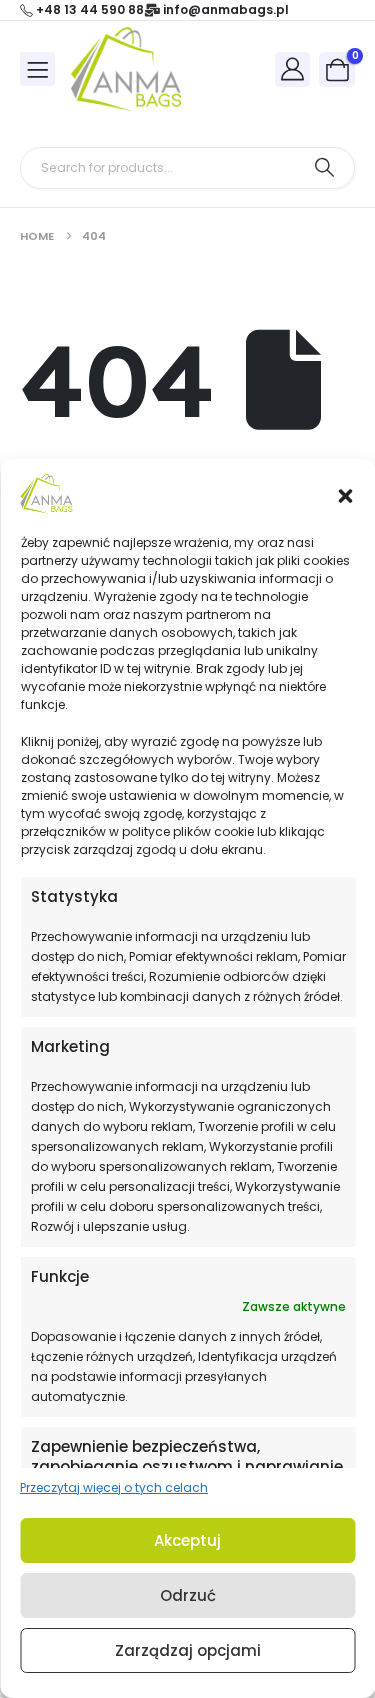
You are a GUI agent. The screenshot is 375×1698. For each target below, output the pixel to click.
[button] (345, 494)
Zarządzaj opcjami (188, 1650)
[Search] (324, 168)
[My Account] (293, 68)
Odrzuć (188, 1595)
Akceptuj (187, 1540)
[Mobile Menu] (37, 69)
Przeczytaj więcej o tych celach (114, 1487)
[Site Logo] (126, 69)
